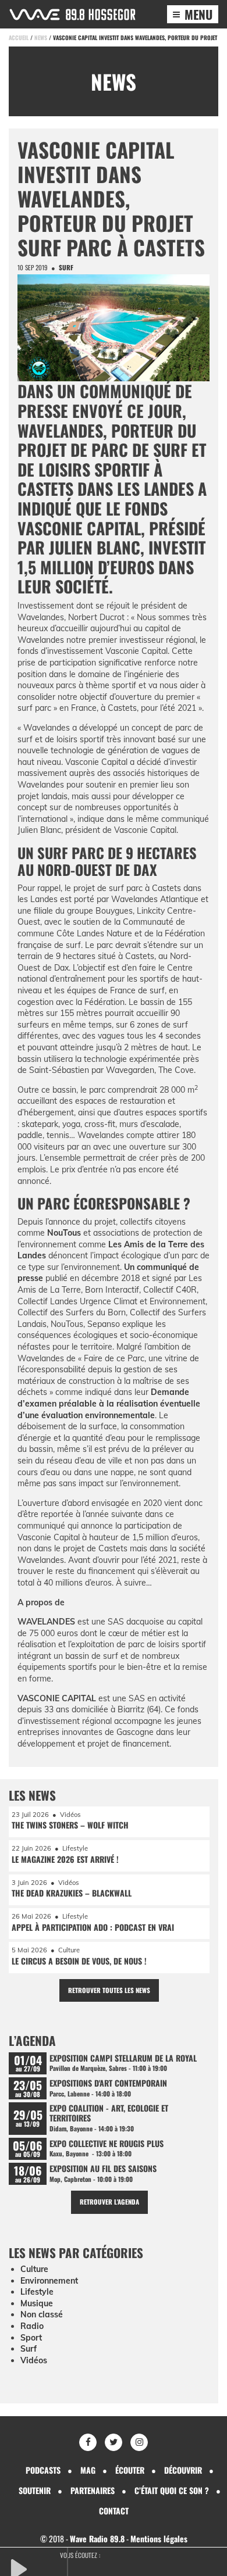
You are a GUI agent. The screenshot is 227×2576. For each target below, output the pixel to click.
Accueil (19, 37)
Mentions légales (159, 2539)
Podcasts (43, 2470)
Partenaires (93, 2490)
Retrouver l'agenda (109, 2202)
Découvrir (183, 2470)
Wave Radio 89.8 (97, 2539)
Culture (34, 2269)
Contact (114, 2511)
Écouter (130, 2470)
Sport (31, 2338)
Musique (37, 2303)
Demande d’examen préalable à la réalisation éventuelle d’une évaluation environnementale (109, 1403)
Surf (66, 267)
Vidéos (34, 2360)
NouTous (64, 1233)
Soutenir (35, 2490)
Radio (32, 2326)
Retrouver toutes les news (109, 1990)
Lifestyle (37, 2292)
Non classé (42, 2314)
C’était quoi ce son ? (172, 2490)
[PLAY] (38, 2568)
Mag (88, 2470)
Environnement (49, 2281)
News (41, 37)
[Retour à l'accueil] (72, 15)
